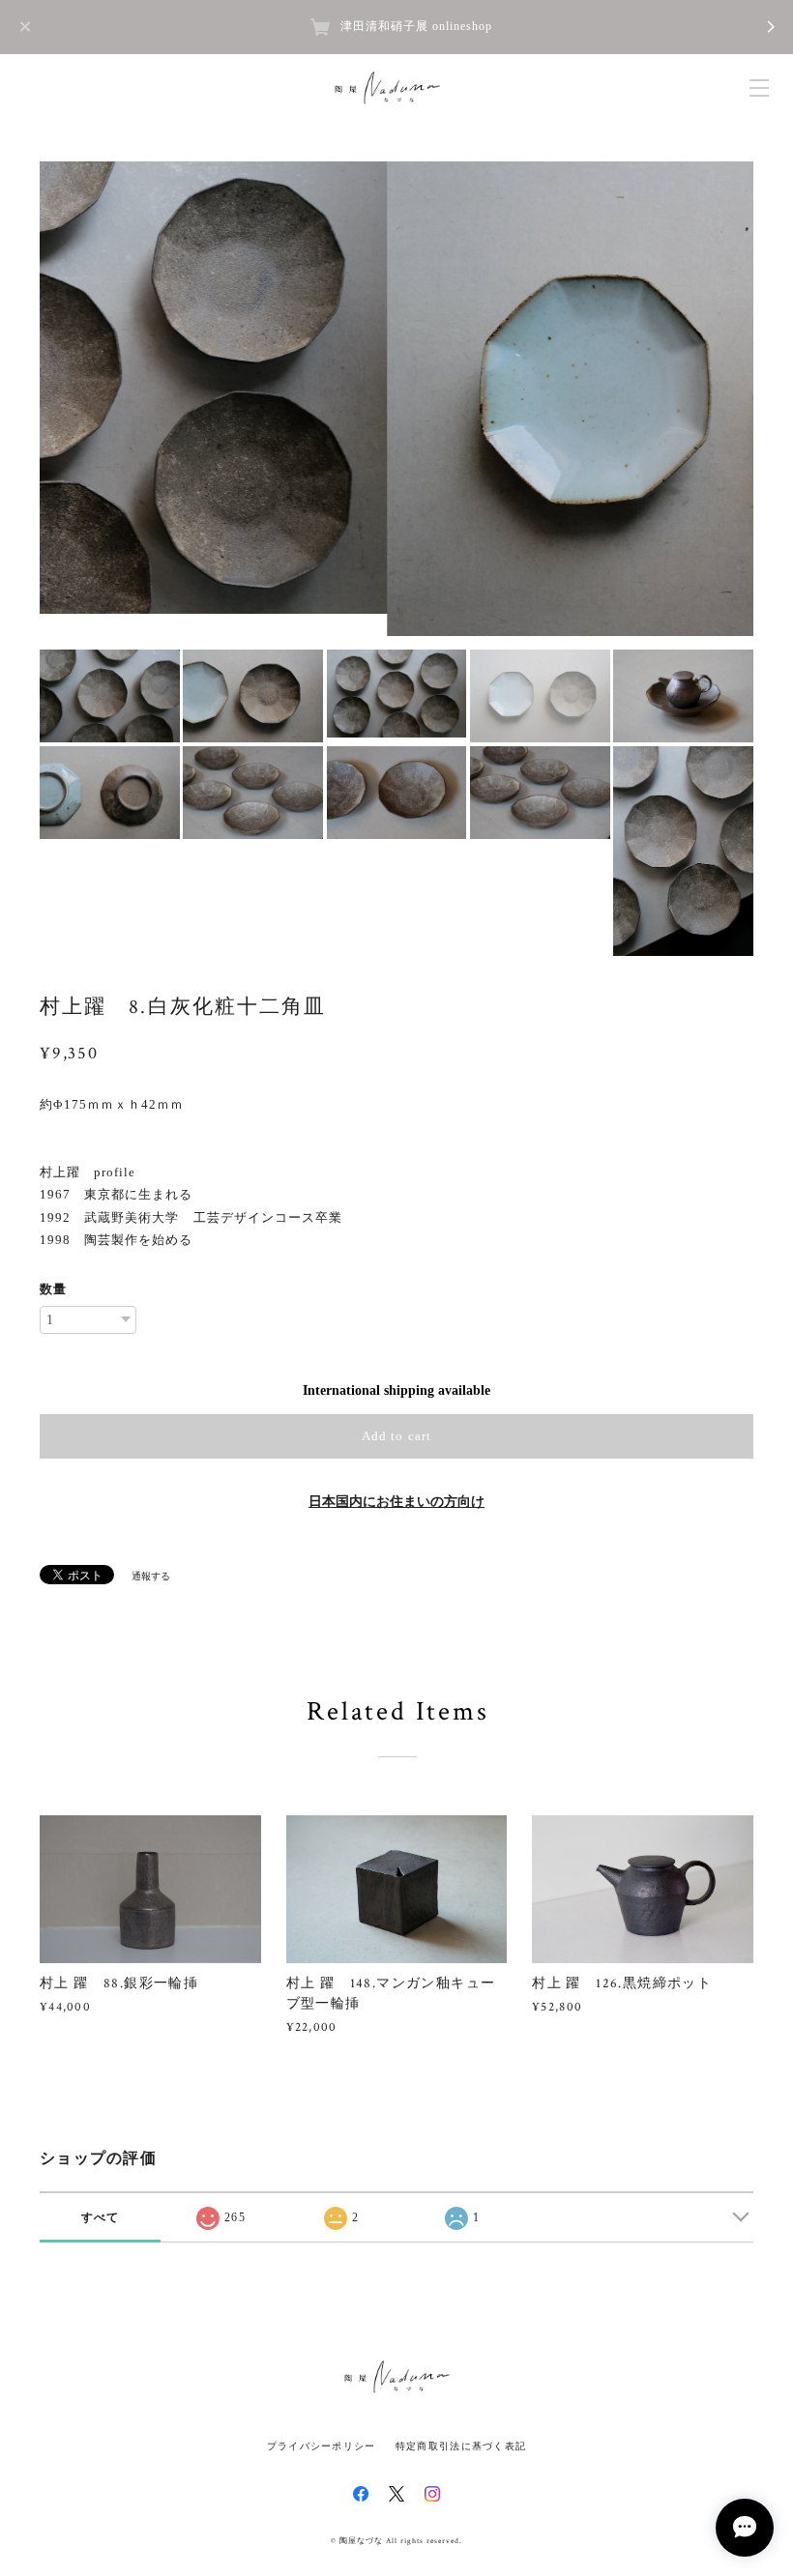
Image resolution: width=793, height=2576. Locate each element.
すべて (101, 2217)
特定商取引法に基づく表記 (461, 2446)
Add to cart (396, 1436)
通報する (151, 1576)
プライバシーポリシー (322, 2446)
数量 (53, 1289)
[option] (396, 399)
